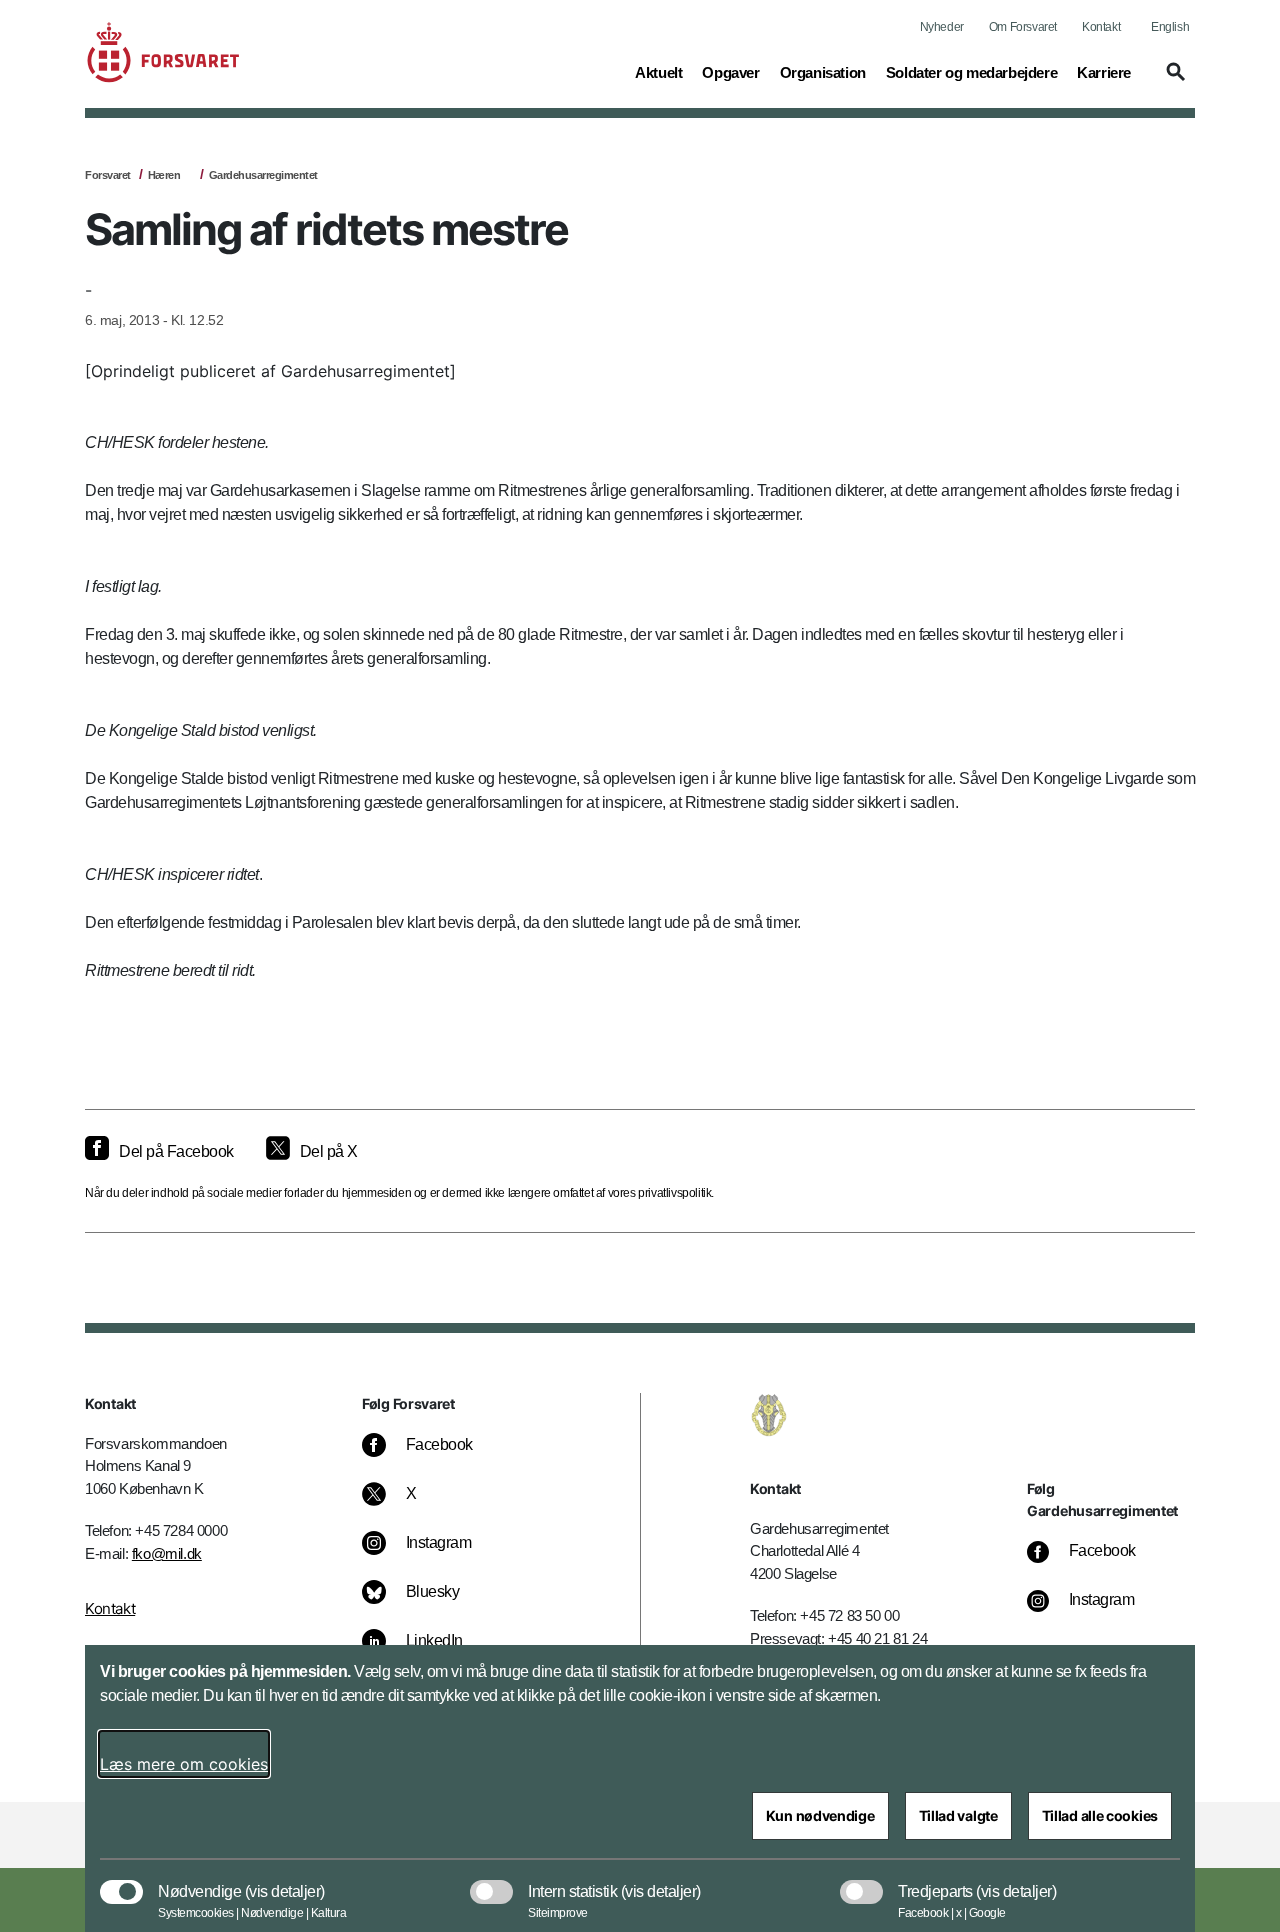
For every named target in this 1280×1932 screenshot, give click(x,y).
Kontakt (1101, 27)
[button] (1173, 81)
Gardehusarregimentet (263, 175)
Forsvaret (108, 175)
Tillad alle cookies (1100, 1815)
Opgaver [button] (730, 72)
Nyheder (942, 27)
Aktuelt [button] (658, 72)
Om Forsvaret (1023, 27)
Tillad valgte (958, 1815)
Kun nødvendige (820, 1815)
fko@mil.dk (167, 1553)
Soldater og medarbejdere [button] (971, 72)
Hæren (164, 175)
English (1170, 27)
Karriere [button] (1104, 72)
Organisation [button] (823, 72)
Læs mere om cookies (184, 1764)
